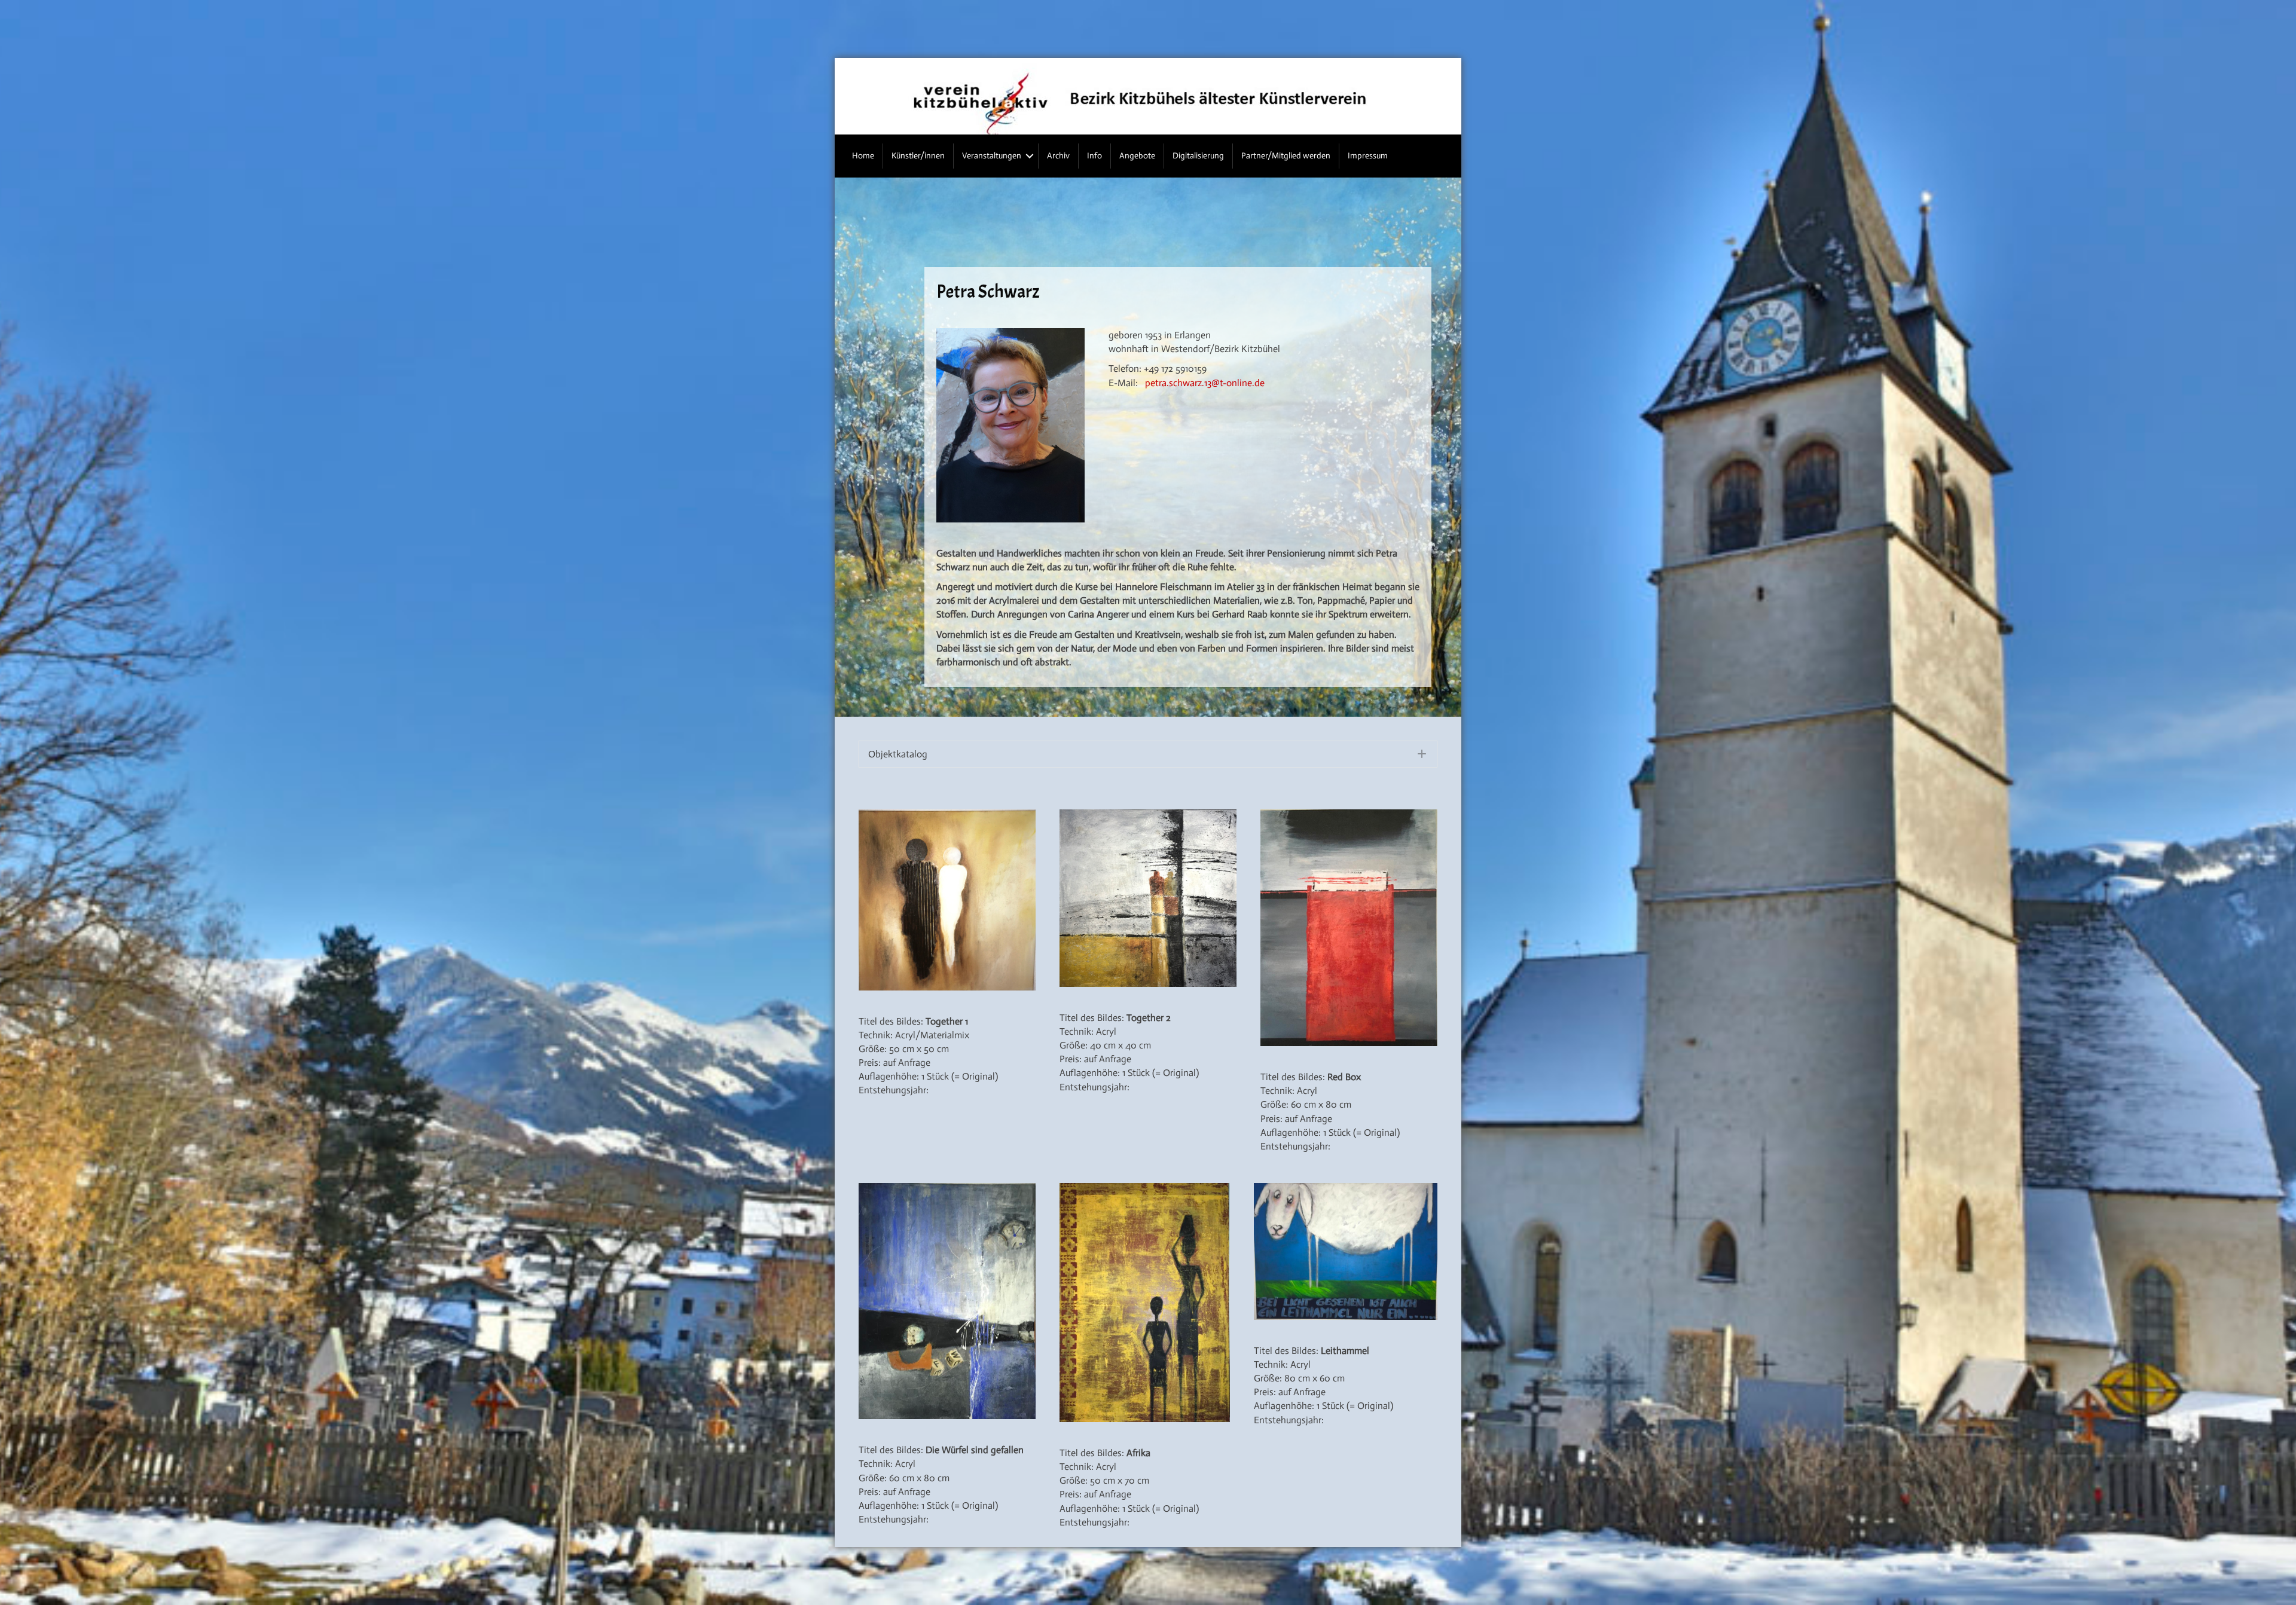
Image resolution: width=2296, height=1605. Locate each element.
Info (1094, 156)
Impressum (1368, 156)
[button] (1030, 156)
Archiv (1058, 156)
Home (863, 156)
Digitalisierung (1198, 156)
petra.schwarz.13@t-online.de (1205, 383)
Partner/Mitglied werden (1286, 156)
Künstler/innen (918, 156)
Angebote (1137, 156)
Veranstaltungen (992, 156)
